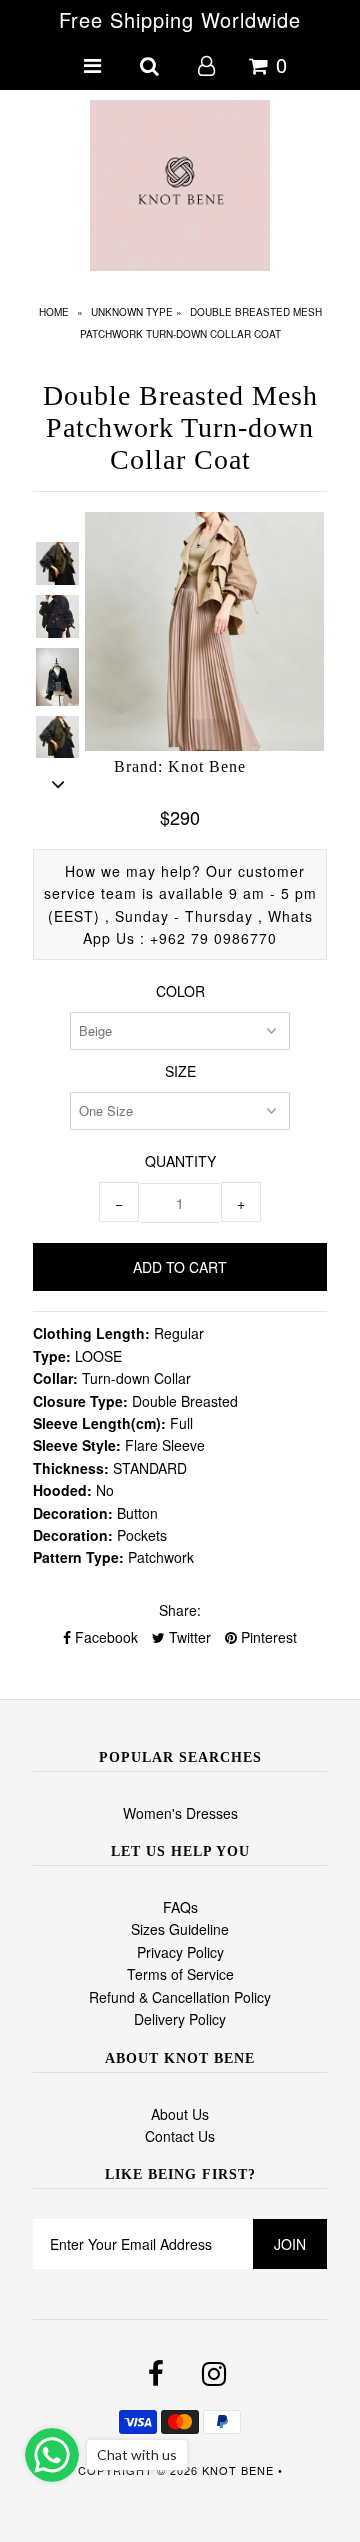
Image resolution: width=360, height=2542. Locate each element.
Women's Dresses (180, 1813)
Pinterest (267, 1637)
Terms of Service (180, 1974)
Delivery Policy (180, 2019)
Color (180, 991)
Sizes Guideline (180, 1929)
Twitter (188, 1637)
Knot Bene (238, 2470)
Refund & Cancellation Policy (180, 1997)
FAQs (180, 1907)
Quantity (180, 1161)
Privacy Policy (180, 1952)
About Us (180, 2114)
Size (180, 1071)
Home (54, 312)
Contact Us (180, 2136)
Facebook (104, 1637)
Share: (180, 1610)
